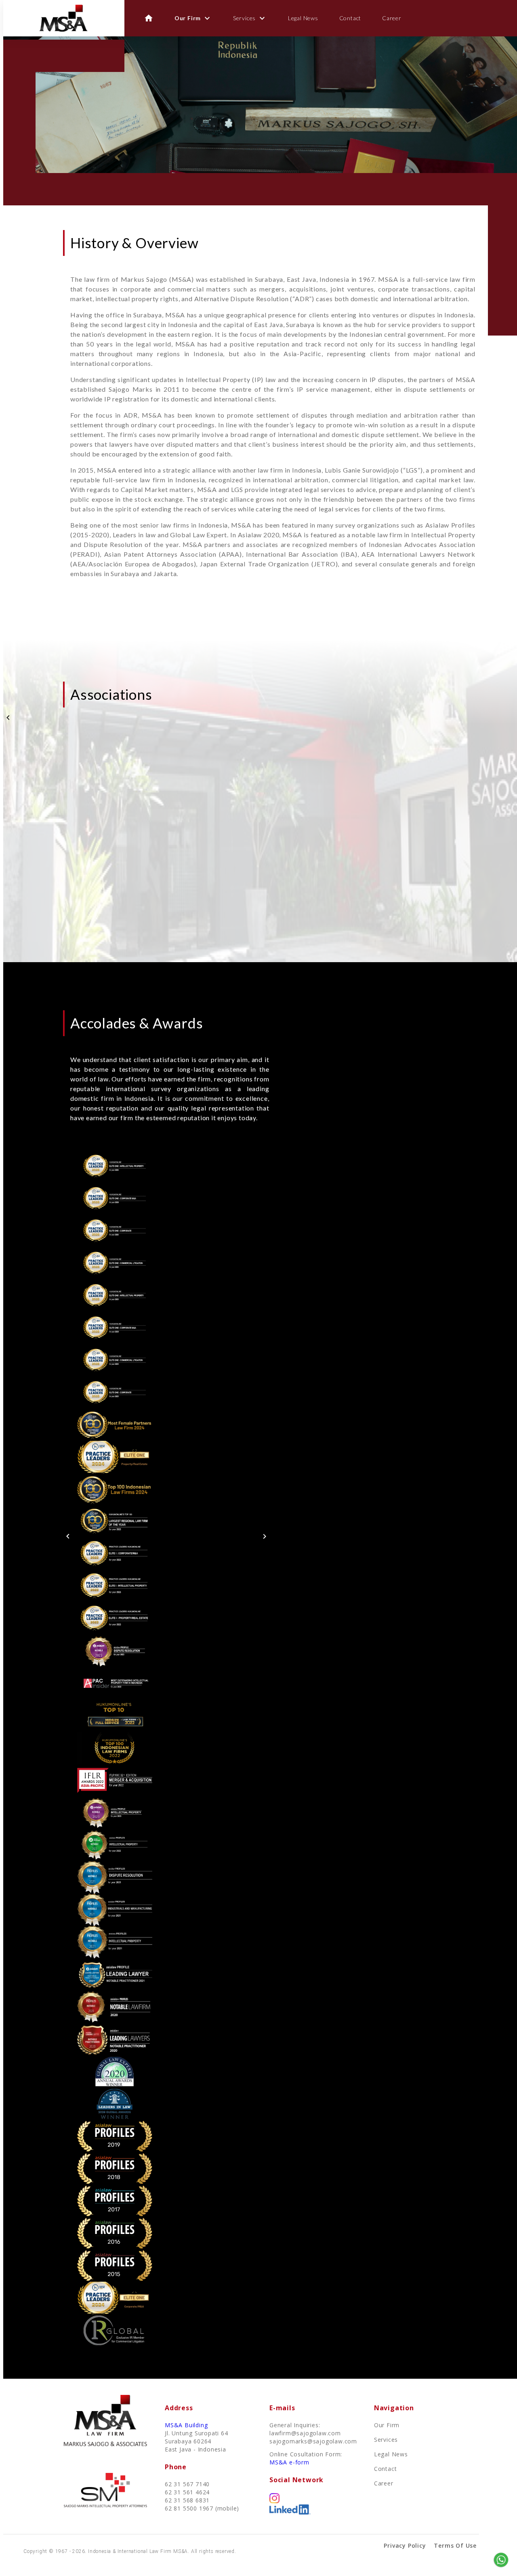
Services (250, 18)
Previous (8, 718)
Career (392, 18)
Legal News (303, 18)
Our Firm (193, 18)
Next (265, 1536)
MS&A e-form (289, 2462)
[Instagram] (274, 2501)
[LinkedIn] (290, 2512)
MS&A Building (186, 2425)
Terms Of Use (455, 2545)
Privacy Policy (405, 2545)
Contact (350, 18)
